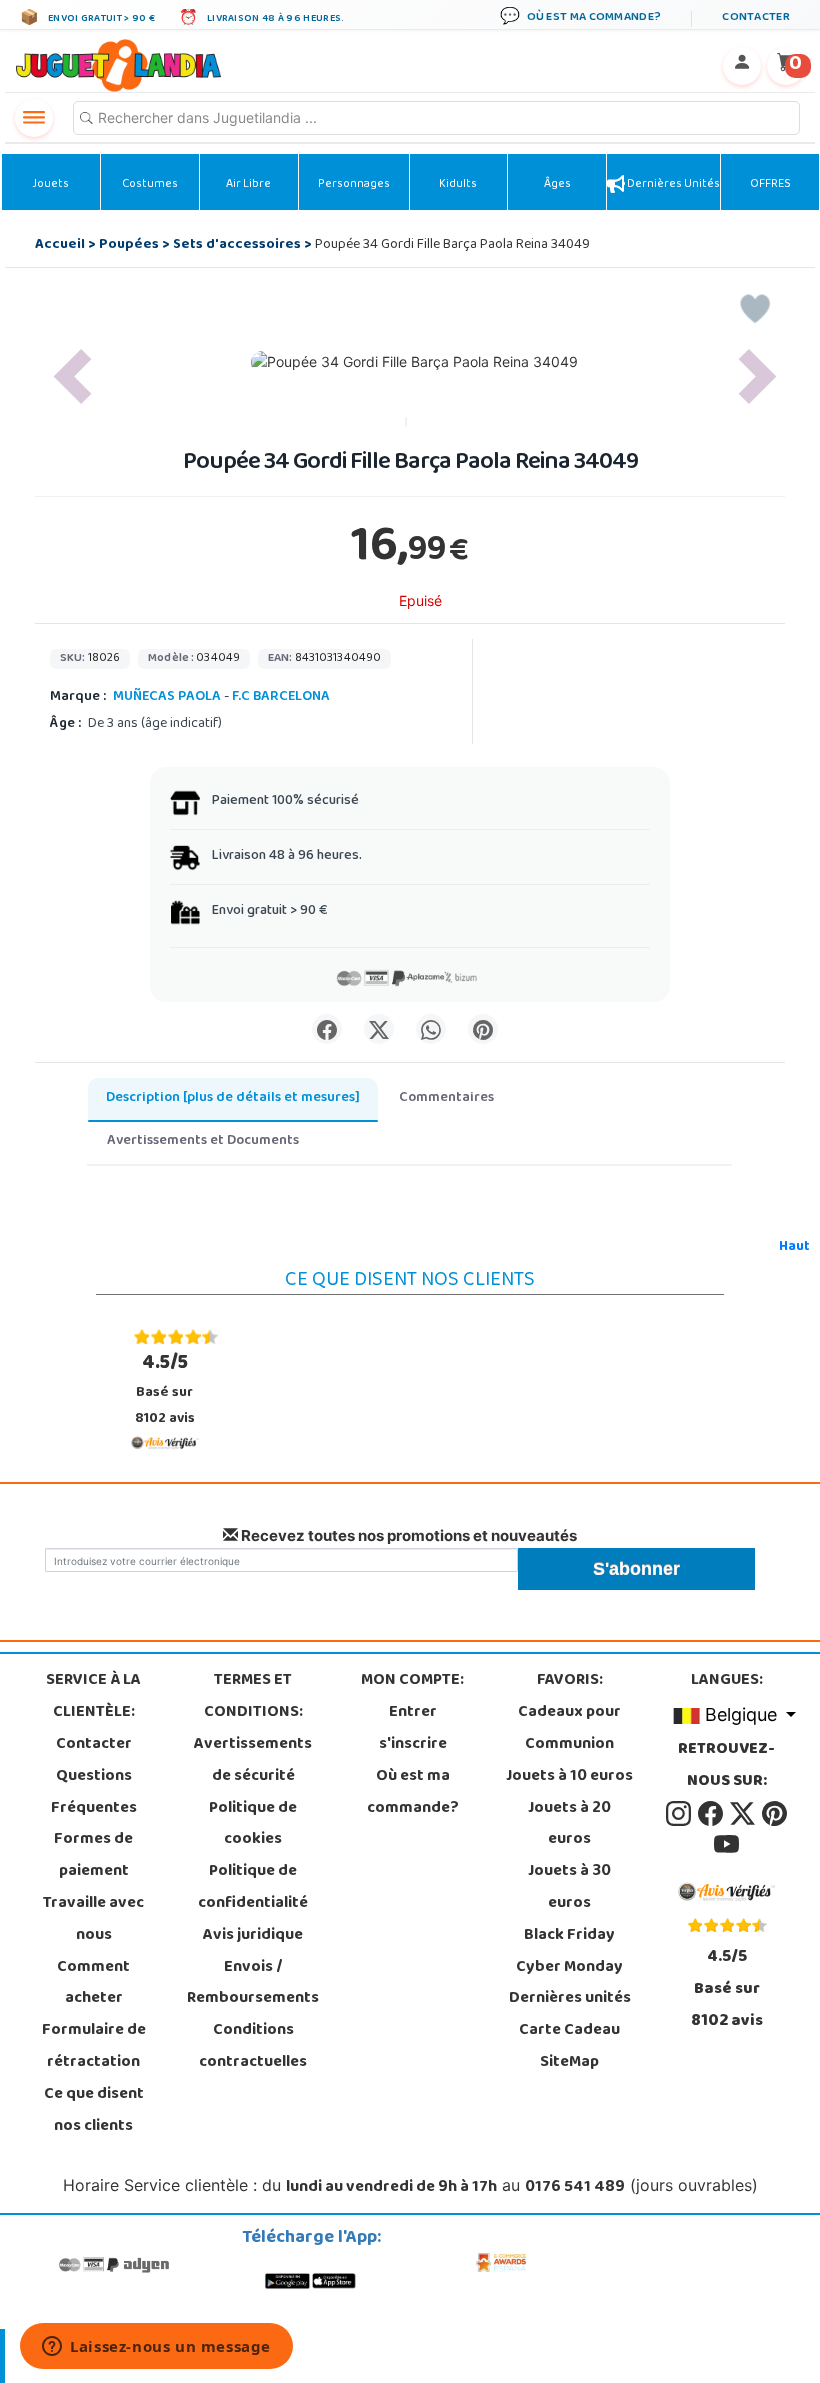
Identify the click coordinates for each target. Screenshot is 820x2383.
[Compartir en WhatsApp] (431, 1029)
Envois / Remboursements (253, 1984)
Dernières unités (672, 185)
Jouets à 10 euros (569, 1777)
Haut (794, 1247)
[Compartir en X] (379, 1029)
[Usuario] (742, 66)
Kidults (458, 185)
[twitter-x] (744, 1814)
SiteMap (569, 2063)
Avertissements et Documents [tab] (203, 1141)
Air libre (248, 185)
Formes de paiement (93, 1856)
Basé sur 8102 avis (165, 1389)
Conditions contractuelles (253, 2047)
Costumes (150, 185)
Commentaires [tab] (446, 1098)
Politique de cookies (253, 1825)
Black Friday (569, 1936)
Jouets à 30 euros (569, 1888)
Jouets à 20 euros (569, 1825)
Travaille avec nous (93, 1920)
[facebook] (712, 1814)
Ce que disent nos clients (94, 2111)
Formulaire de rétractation (94, 2047)
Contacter (94, 1745)
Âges (557, 185)
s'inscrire (413, 1745)
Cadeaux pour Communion (569, 1729)
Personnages (354, 185)
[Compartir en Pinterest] (483, 1029)
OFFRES (770, 185)
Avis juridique (253, 1936)
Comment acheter (93, 1984)
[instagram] (680, 1814)
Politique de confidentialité (253, 1888)
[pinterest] (774, 1814)
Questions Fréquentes (94, 1793)
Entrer (413, 1713)
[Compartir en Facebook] (327, 1029)
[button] (72, 376)
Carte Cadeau (569, 2031)
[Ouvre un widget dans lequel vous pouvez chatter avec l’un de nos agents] (156, 2348)
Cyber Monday (569, 1968)
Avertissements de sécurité (253, 1761)
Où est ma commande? (413, 1793)
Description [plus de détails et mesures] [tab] (233, 1098)
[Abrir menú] (34, 118)
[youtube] (726, 1846)
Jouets (50, 185)
